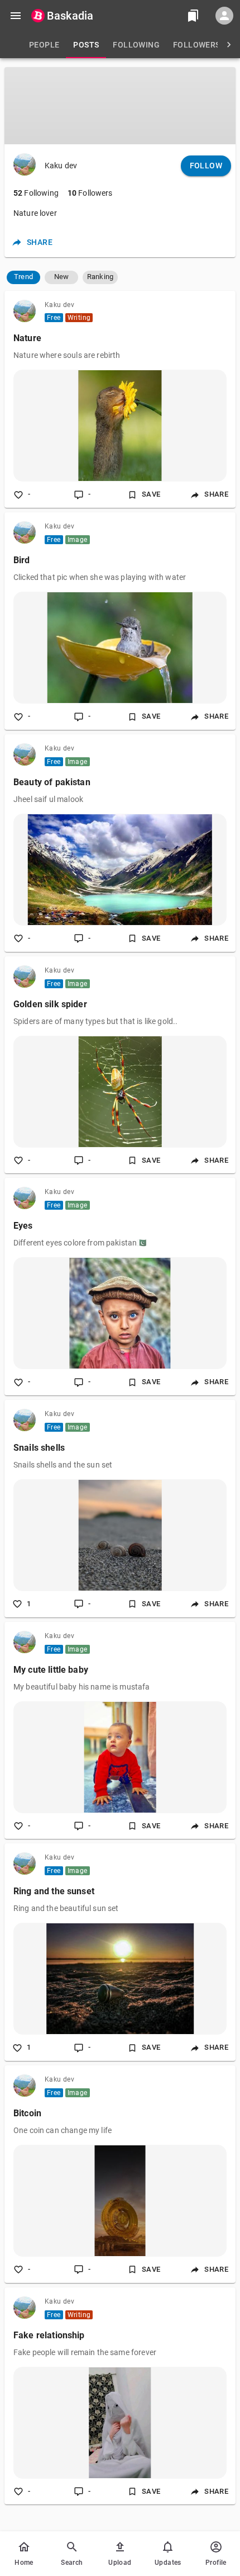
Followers (90, 193)
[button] (23, 277)
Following (36, 193)
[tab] (44, 45)
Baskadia (70, 16)
